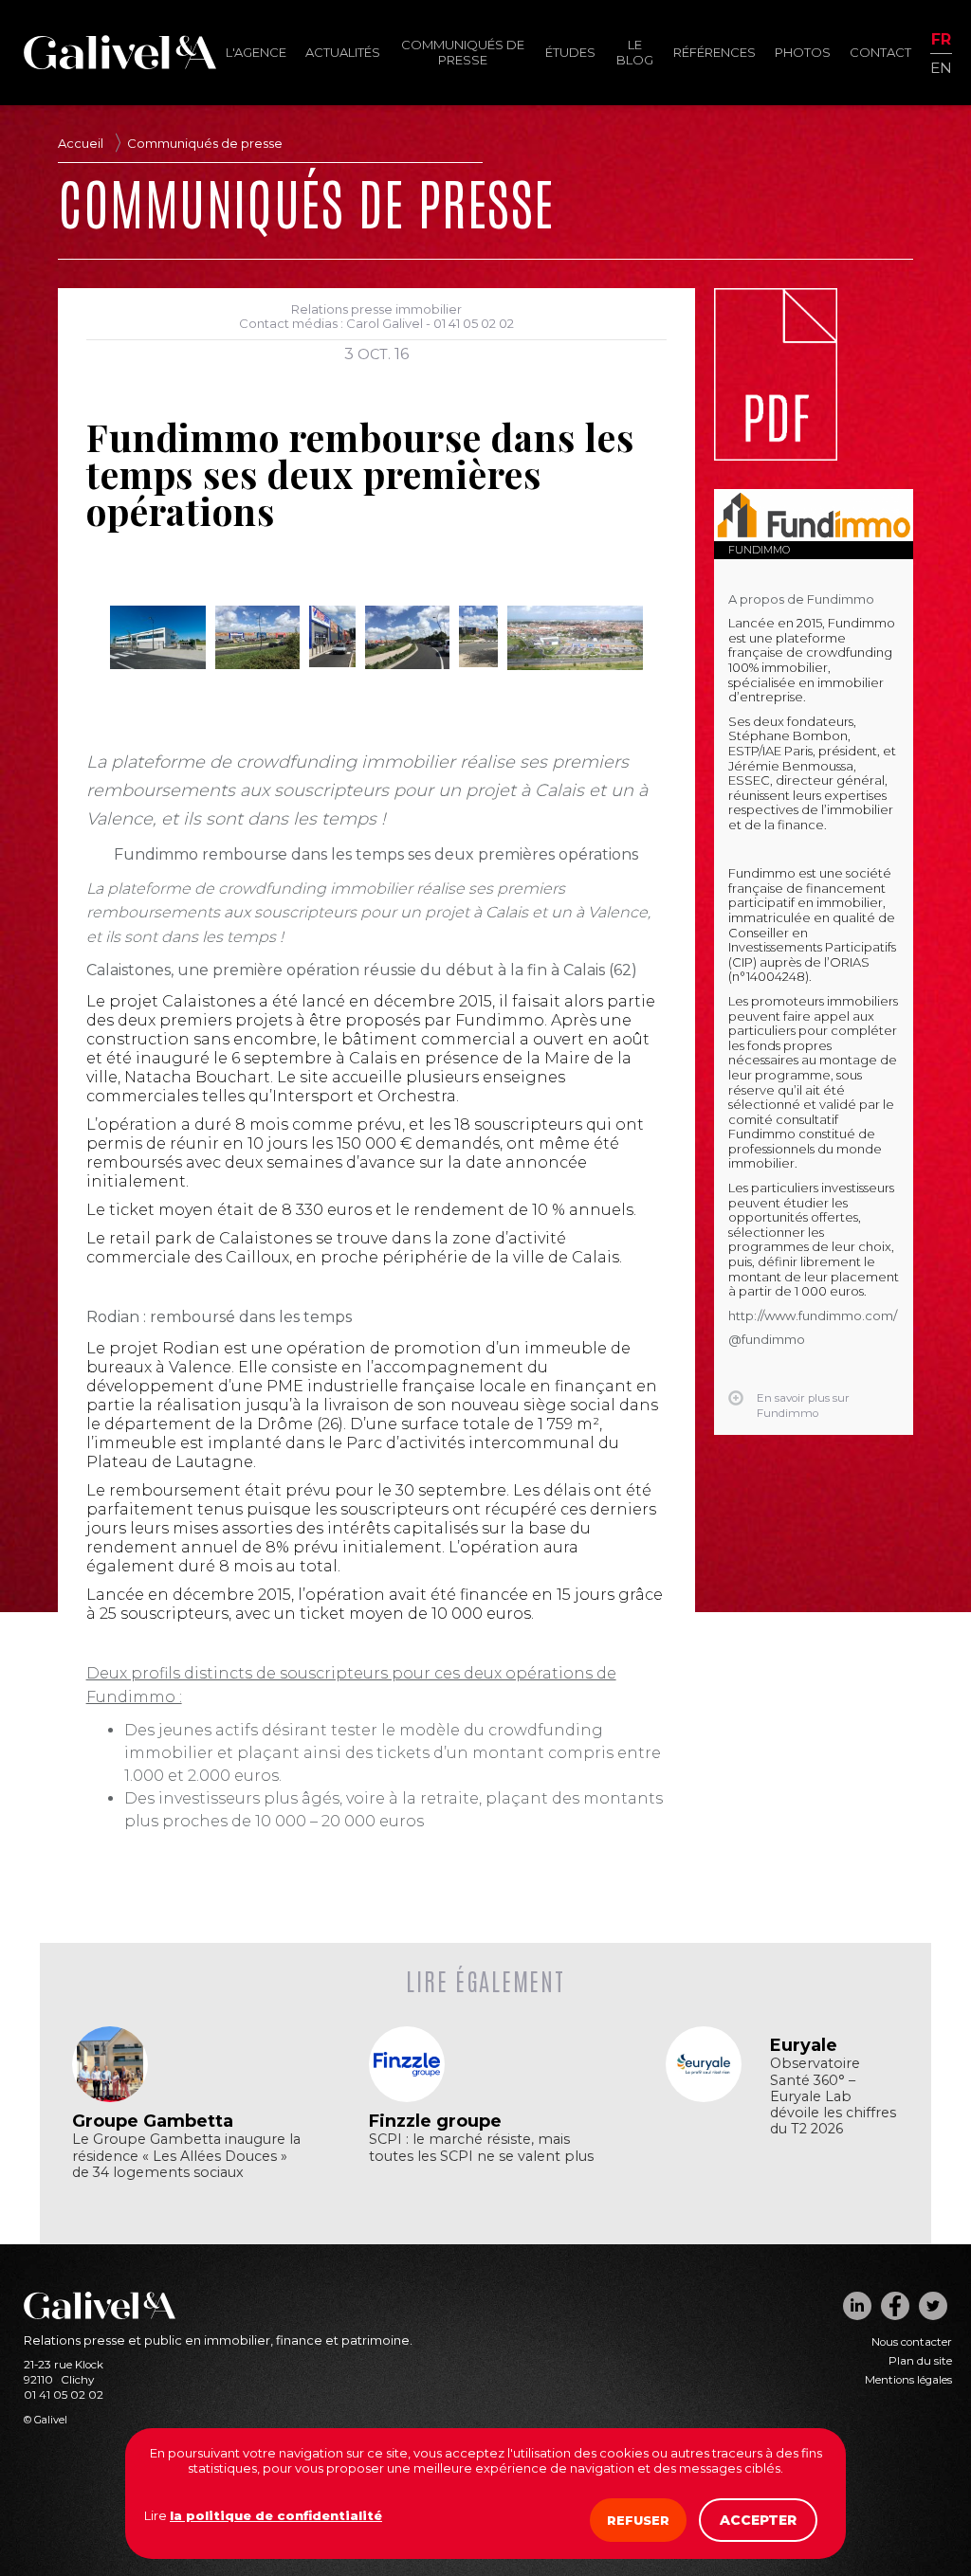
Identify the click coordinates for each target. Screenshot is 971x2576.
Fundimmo (759, 550)
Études (570, 52)
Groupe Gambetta (153, 2121)
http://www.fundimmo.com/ (813, 1315)
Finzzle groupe (435, 2121)
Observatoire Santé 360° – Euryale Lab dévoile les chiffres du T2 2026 (833, 2096)
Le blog (635, 52)
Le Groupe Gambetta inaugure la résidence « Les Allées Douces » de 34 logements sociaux (186, 2156)
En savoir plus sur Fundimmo (803, 1406)
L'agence (256, 52)
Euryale (804, 2045)
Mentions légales (908, 2380)
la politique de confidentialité (276, 2515)
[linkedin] (857, 2306)
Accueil (81, 143)
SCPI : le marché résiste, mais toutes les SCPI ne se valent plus (481, 2148)
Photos (803, 52)
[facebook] (895, 2306)
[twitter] (933, 2306)
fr (941, 40)
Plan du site (920, 2361)
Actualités (343, 52)
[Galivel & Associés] (120, 64)
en (941, 67)
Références (715, 52)
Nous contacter (912, 2342)
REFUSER (638, 2520)
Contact (880, 52)
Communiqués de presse (463, 52)
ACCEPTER (758, 2520)
